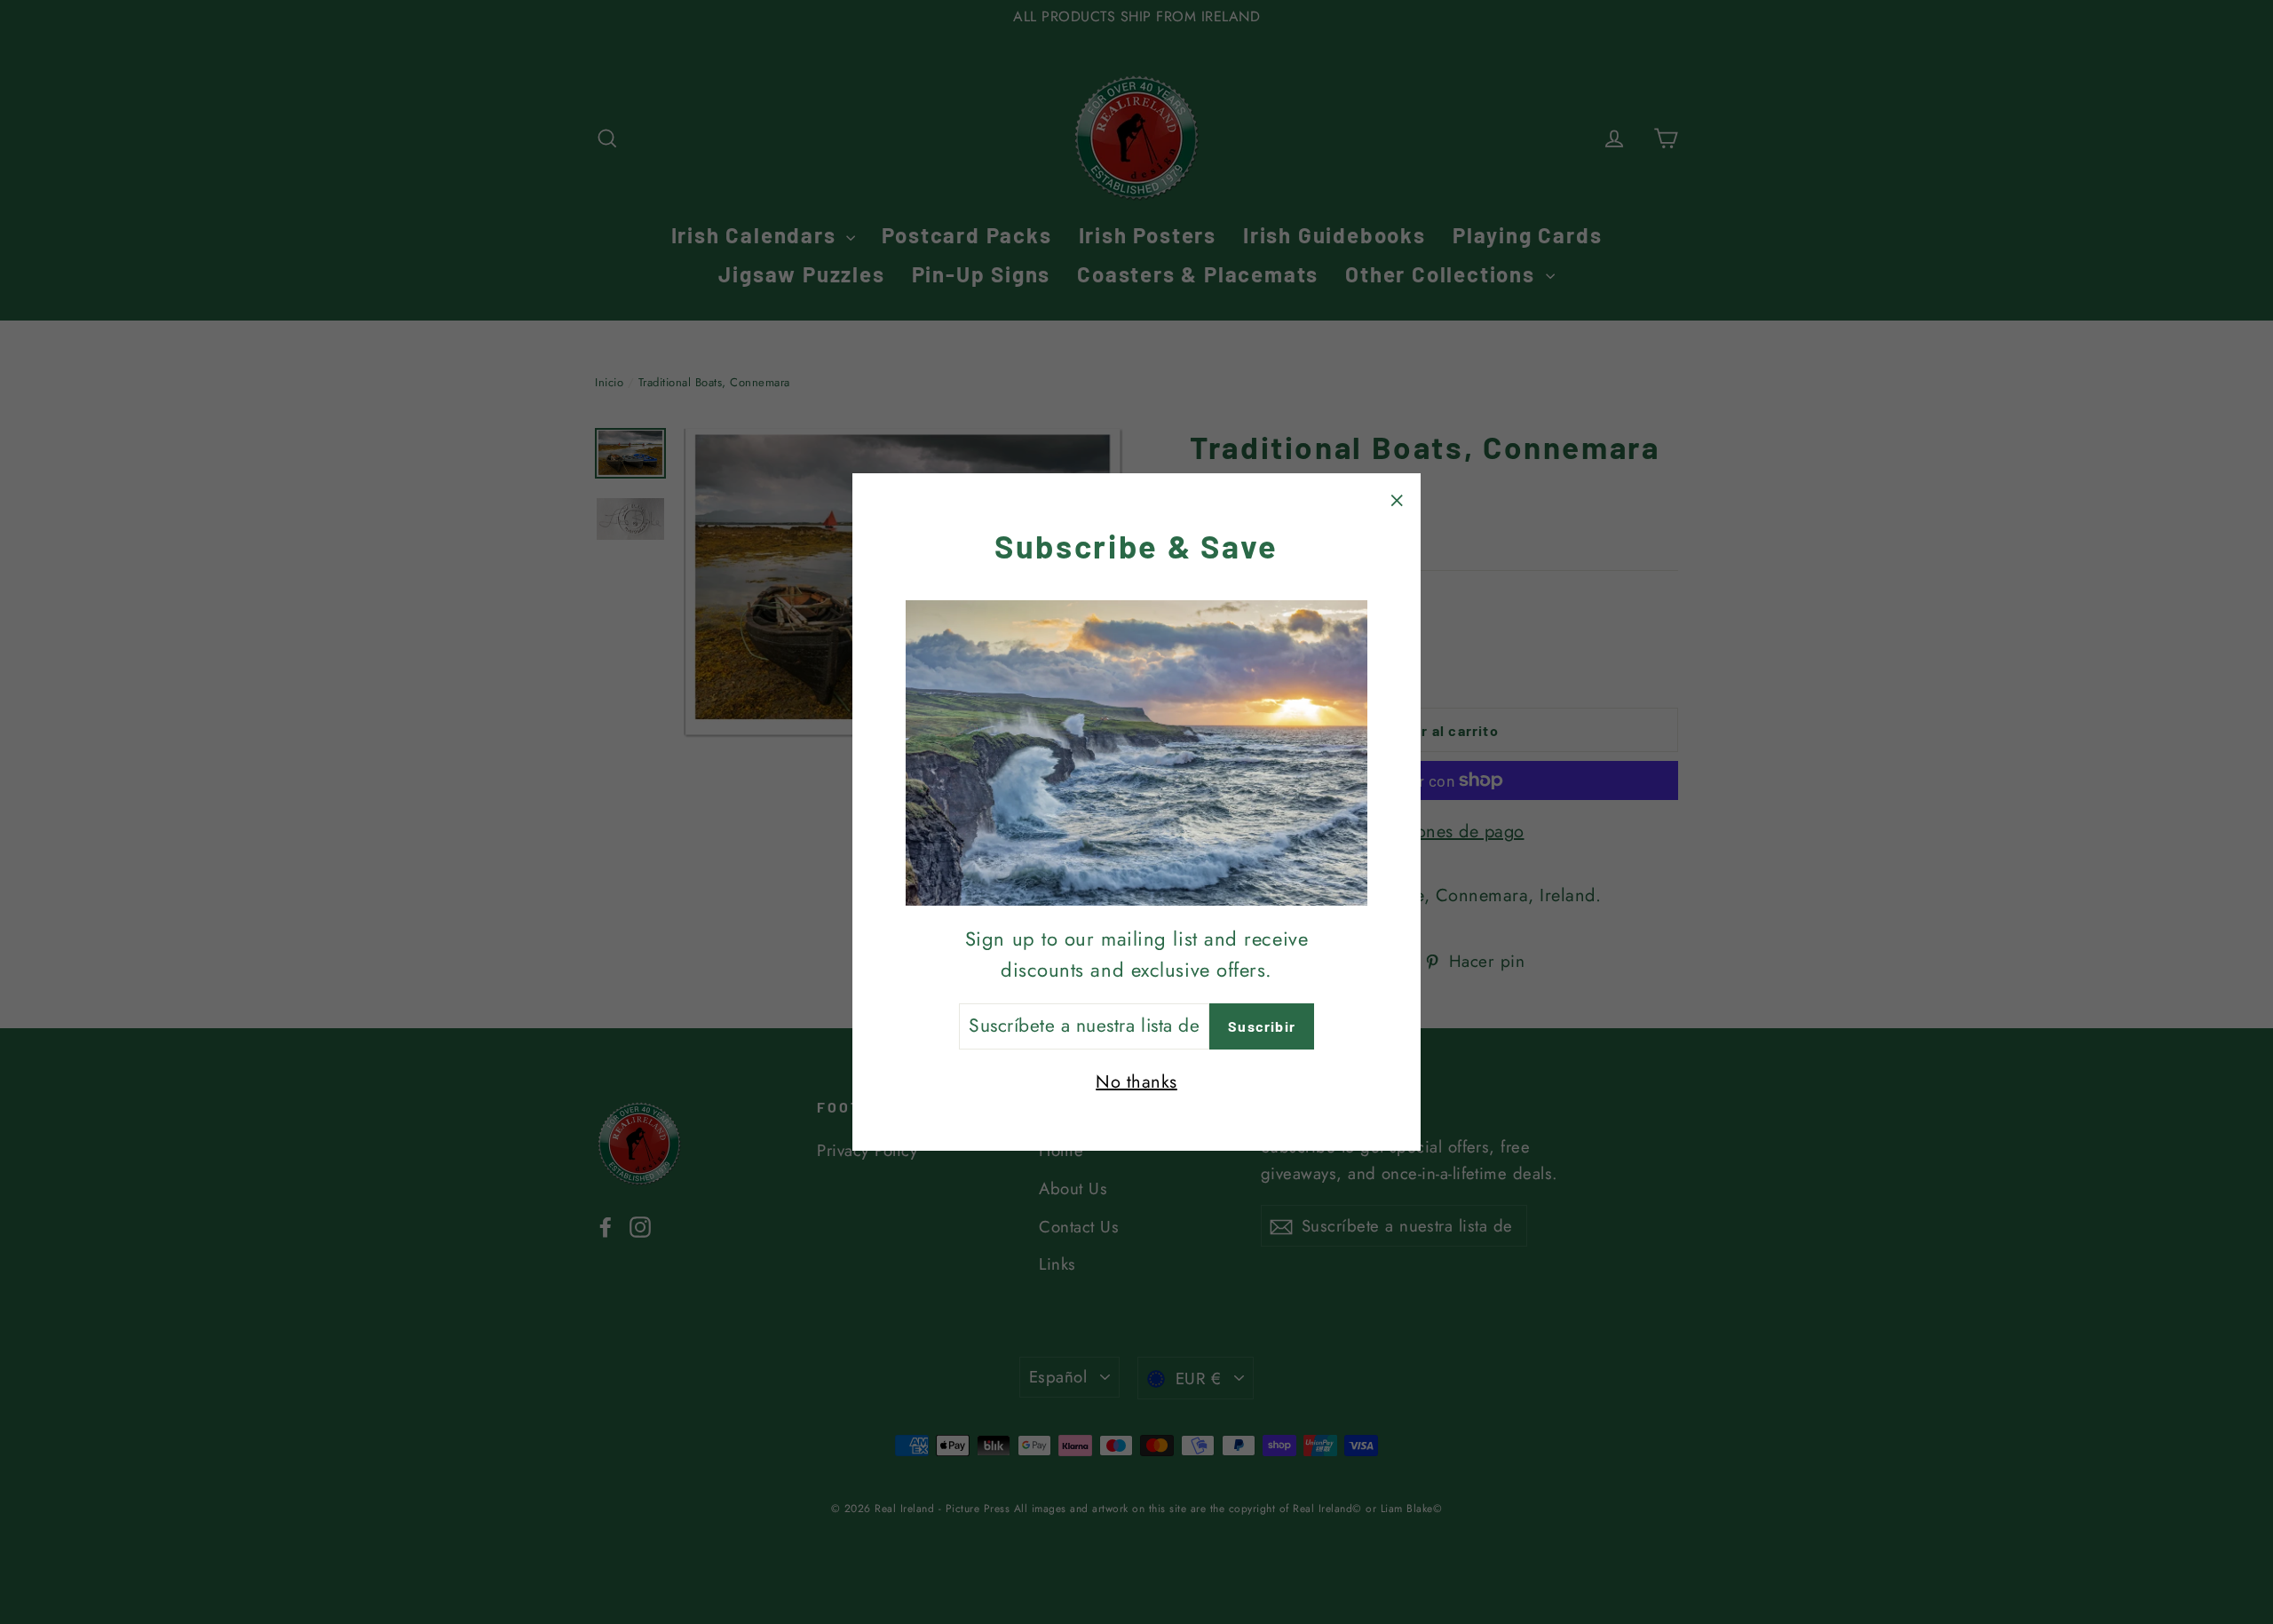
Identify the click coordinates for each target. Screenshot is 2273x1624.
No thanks (1136, 1082)
